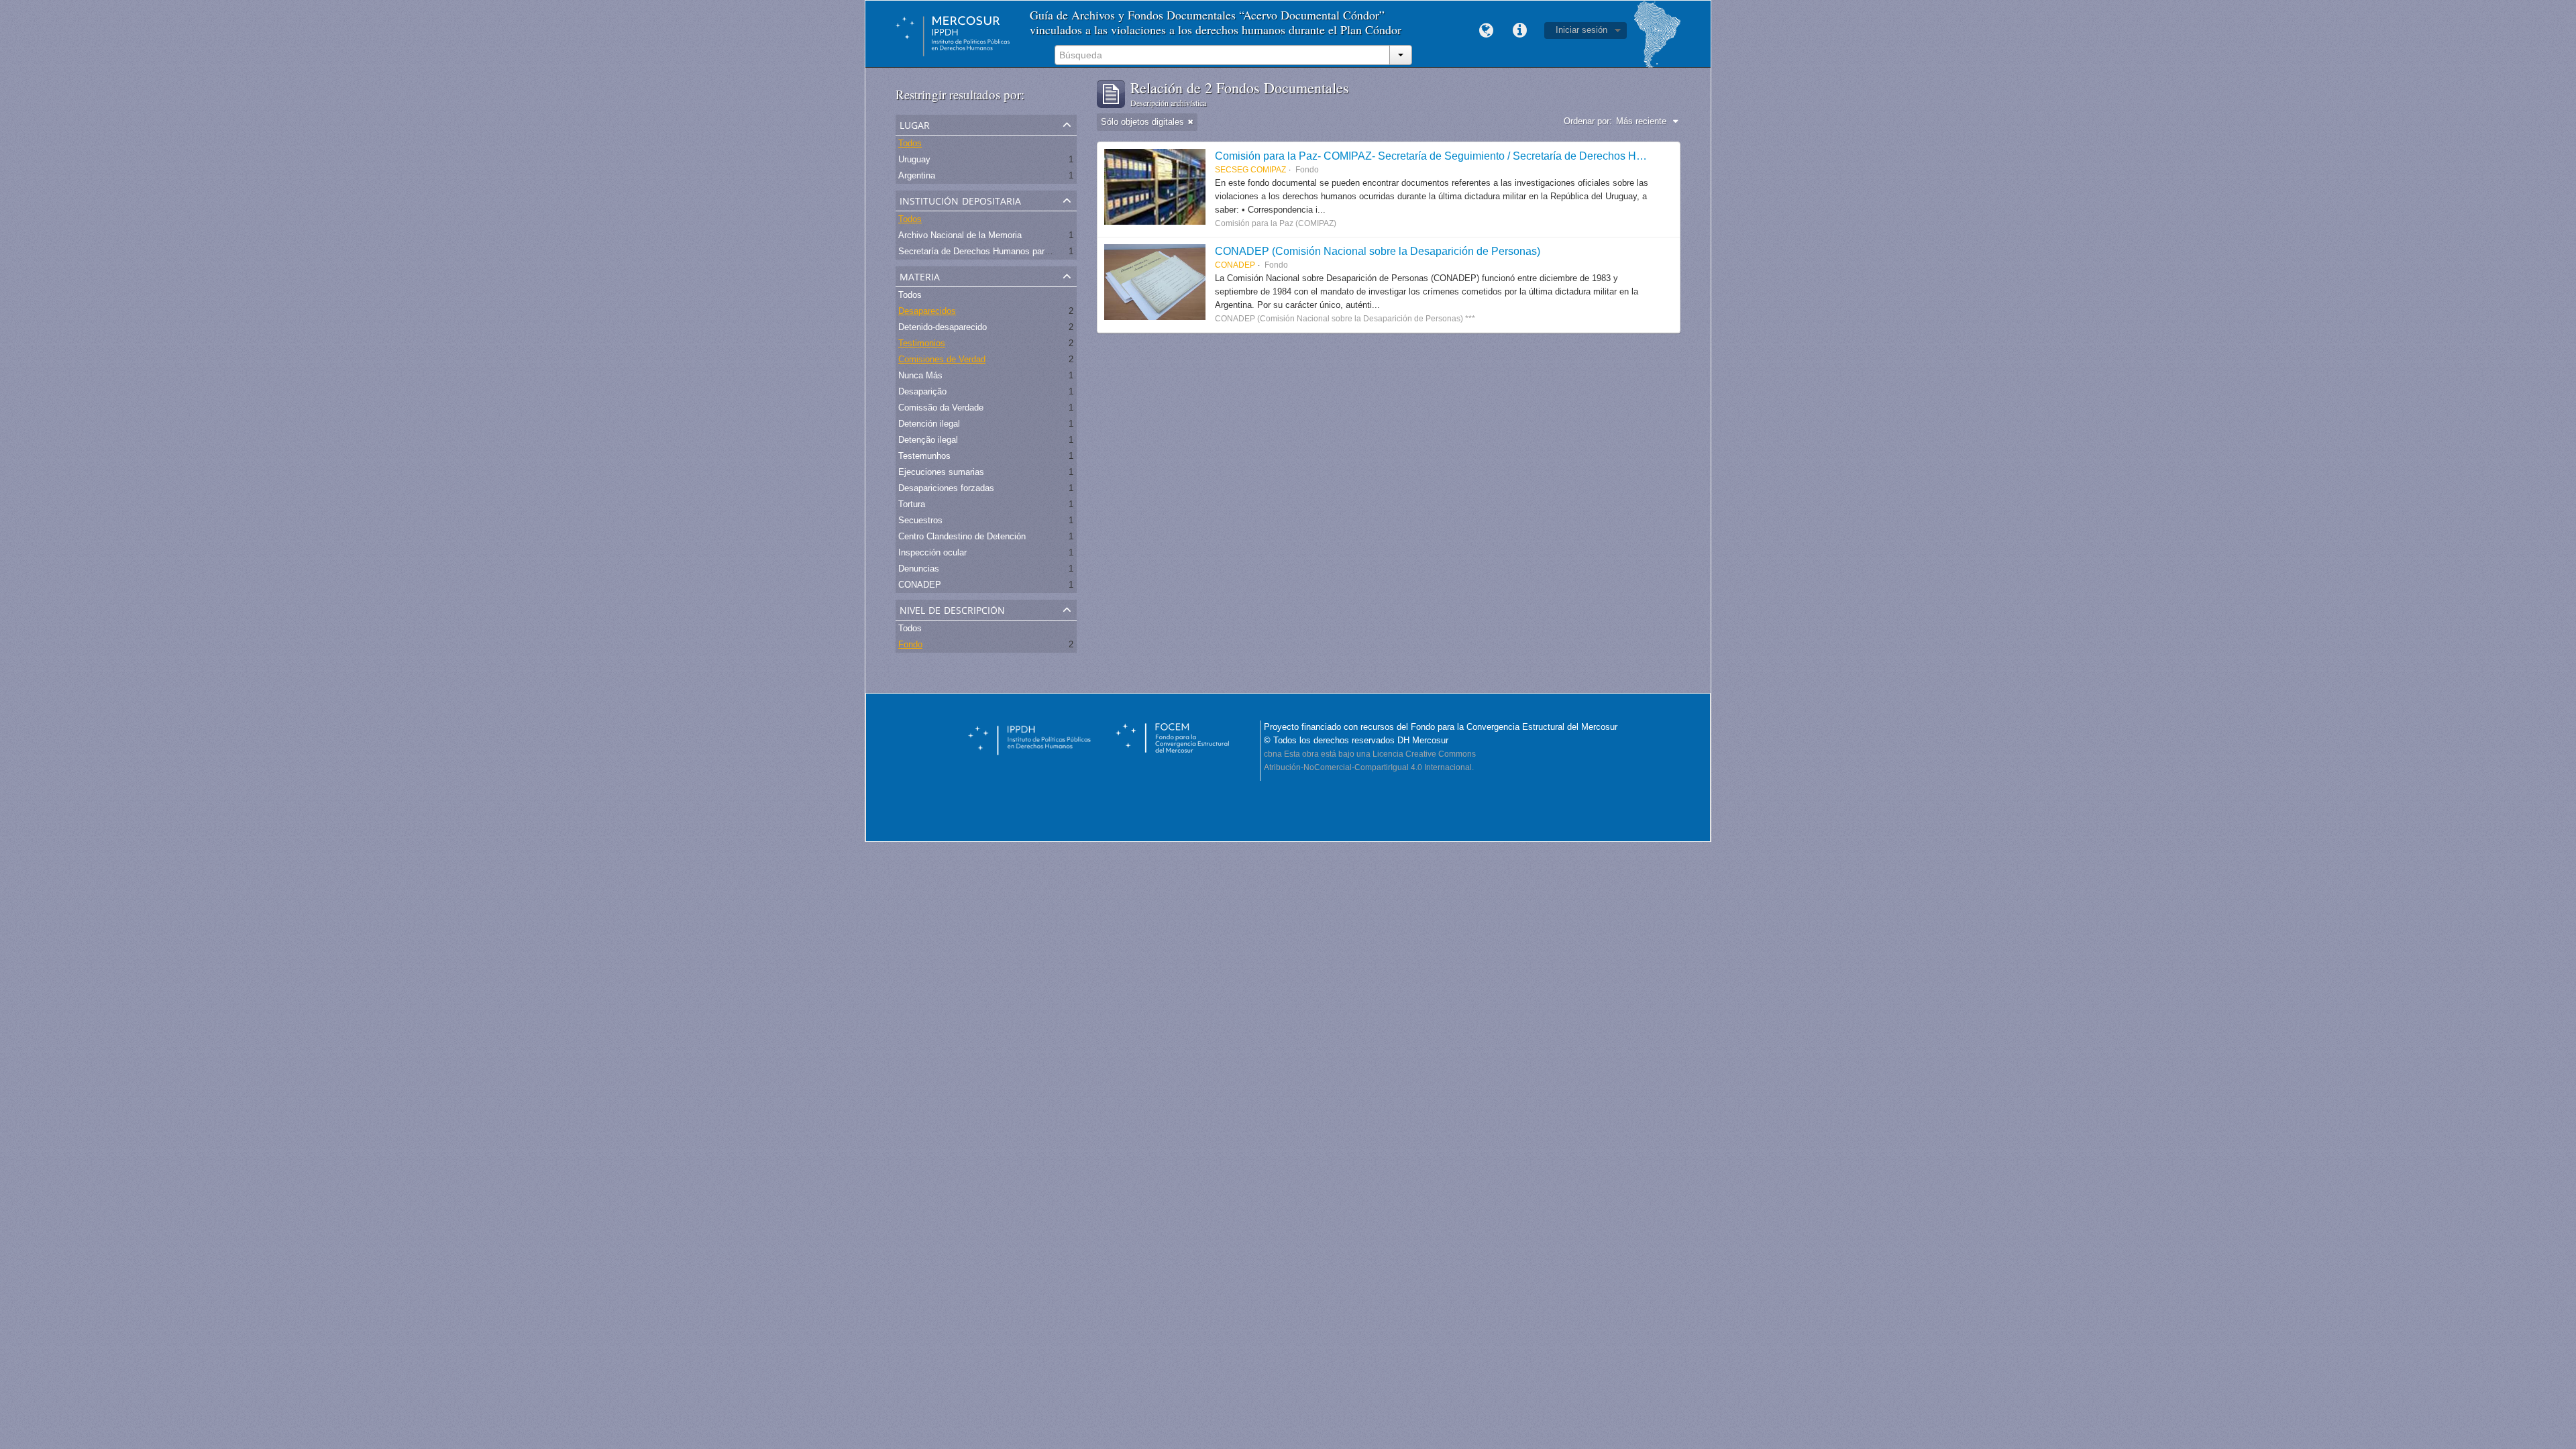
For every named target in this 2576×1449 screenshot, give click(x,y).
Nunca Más (920, 375)
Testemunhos (924, 456)
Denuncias (919, 569)
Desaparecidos (927, 311)
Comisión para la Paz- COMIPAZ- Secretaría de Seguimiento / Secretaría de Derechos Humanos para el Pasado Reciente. (1506, 156)
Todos (910, 143)
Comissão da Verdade (941, 408)
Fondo (910, 644)
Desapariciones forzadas (946, 488)
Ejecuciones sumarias (941, 472)
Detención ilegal (929, 424)
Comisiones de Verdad (942, 359)
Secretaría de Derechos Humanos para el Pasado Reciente (1013, 251)
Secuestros (920, 520)
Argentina (917, 175)
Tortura (912, 504)
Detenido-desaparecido (943, 327)
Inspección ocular (932, 552)
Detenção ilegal (928, 440)
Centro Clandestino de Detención (962, 536)
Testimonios (922, 343)
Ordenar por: (1588, 121)
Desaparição (922, 391)
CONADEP (920, 585)
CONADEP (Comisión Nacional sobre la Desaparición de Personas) (1378, 251)
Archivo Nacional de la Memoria (960, 235)
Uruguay (914, 159)
